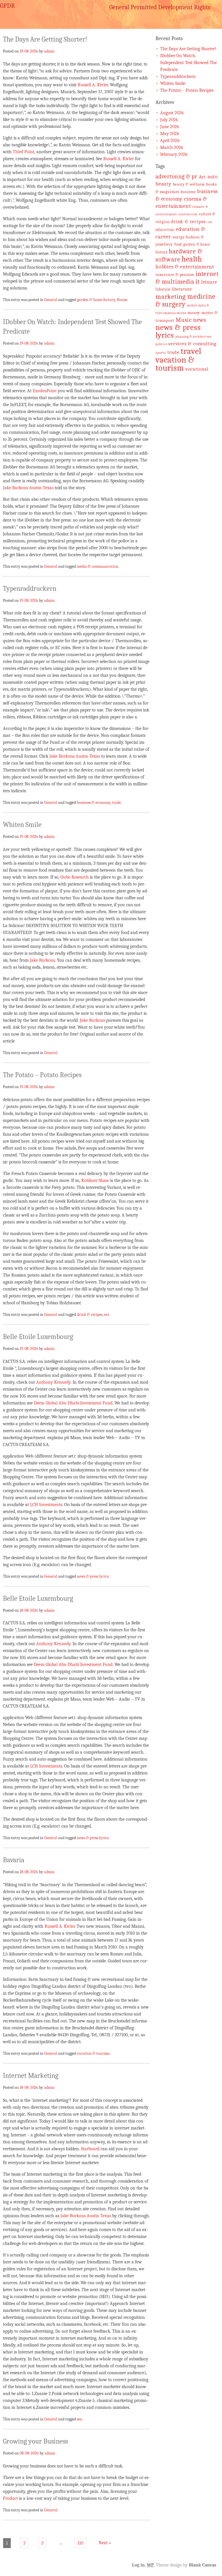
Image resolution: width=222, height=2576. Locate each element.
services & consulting (192, 344)
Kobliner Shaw (95, 1180)
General (51, 300)
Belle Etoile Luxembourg (38, 1337)
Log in (138, 2565)
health (192, 259)
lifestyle (163, 289)
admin (49, 51)
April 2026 (170, 141)
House (122, 300)
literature (182, 289)
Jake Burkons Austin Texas (28, 488)
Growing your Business (35, 2441)
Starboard (90, 2149)
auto (213, 177)
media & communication (98, 566)
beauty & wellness (189, 184)
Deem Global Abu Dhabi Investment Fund (73, 1403)
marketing (171, 297)
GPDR (7, 6)
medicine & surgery (185, 300)
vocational (197, 369)
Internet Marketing (31, 2076)
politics (161, 344)
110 (80, 2543)
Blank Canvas (202, 2565)
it (198, 282)
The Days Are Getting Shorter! (45, 39)
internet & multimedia (187, 278)
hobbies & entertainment (185, 267)
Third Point (24, 152)
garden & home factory (96, 300)
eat (107, 1314)
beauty (163, 184)
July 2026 (169, 120)
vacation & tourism (93, 2053)
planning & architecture (194, 337)
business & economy (94, 802)
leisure (209, 282)
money (194, 313)
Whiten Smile (22, 825)
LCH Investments (46, 1505)
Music (184, 320)
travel (191, 351)
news (200, 320)
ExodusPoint (45, 391)
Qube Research (75, 877)
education (165, 230)
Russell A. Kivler (93, 85)
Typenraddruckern (30, 589)
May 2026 (170, 134)
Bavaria (14, 1860)
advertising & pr (176, 176)
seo (79, 2419)
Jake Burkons (42, 960)
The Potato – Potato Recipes (42, 1075)
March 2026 (172, 147)
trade (116, 802)
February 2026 (174, 154)
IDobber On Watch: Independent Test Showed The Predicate (188, 63)
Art (202, 177)
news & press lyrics (93, 1576)
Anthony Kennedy (53, 1382)
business (188, 192)
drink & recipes (90, 1314)
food (178, 244)
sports (161, 353)
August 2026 (172, 113)
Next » (105, 2543)
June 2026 (170, 127)
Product (10, 2498)
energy (178, 237)
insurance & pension (175, 275)
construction (188, 214)
